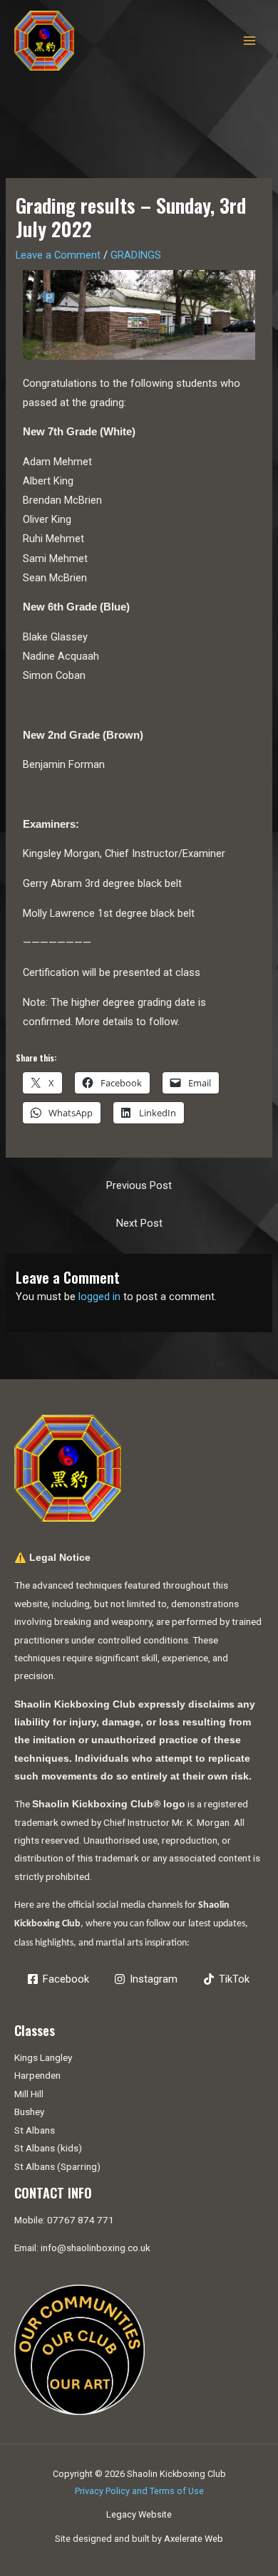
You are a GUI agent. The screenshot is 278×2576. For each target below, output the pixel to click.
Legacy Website (139, 2514)
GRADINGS (136, 255)
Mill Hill (29, 2094)
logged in (99, 1297)
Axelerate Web (194, 2539)
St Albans (35, 2130)
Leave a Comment (58, 255)
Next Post (139, 1223)
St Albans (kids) (48, 2148)
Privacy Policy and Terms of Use (139, 2491)
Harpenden (37, 2075)
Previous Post (139, 1185)
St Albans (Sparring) (57, 2166)
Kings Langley (43, 2057)
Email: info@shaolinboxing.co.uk (82, 2248)
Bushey (29, 2112)
